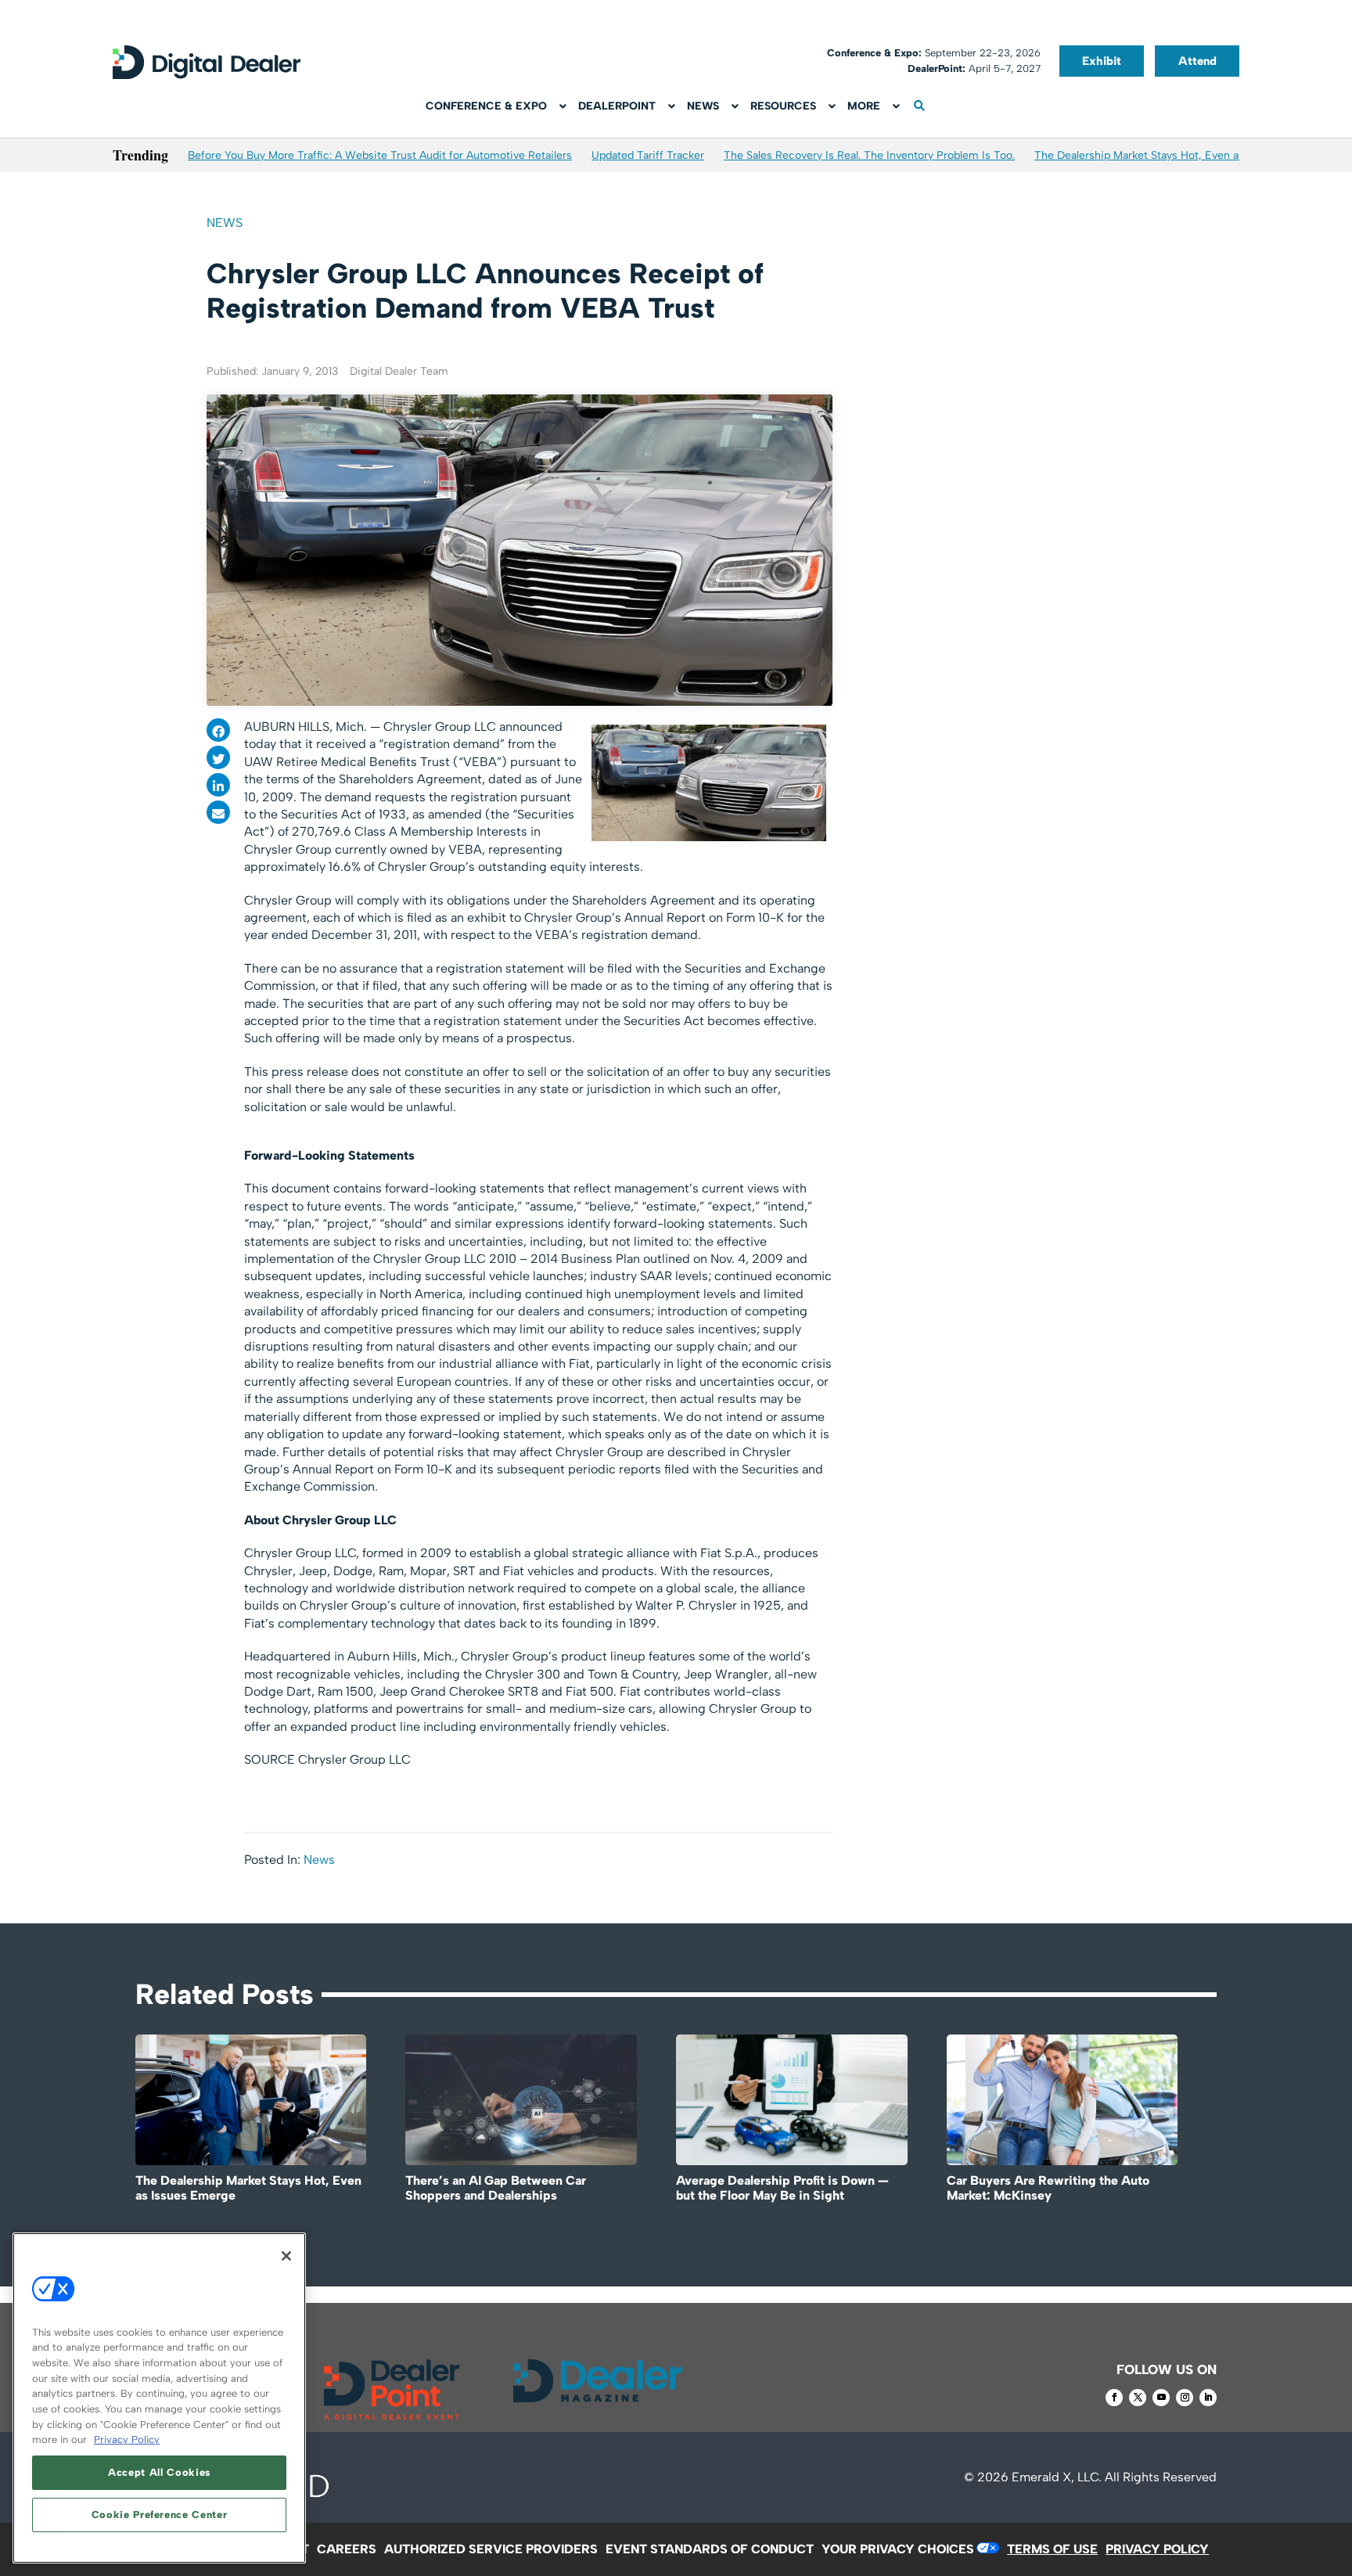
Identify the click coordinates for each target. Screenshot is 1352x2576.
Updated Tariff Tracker (648, 155)
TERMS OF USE (1052, 2549)
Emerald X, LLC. (1057, 2477)
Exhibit (1102, 61)
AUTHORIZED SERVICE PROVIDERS (491, 2549)
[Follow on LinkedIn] (1208, 2398)
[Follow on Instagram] (1185, 2398)
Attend (1197, 61)
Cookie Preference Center (160, 2515)
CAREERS (347, 2549)
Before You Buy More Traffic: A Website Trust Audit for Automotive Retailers (380, 155)
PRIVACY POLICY (1157, 2549)
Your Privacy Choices (898, 2549)
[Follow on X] (1138, 2398)
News (225, 223)
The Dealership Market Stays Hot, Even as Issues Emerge (1178, 155)
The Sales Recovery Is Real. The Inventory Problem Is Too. (869, 155)
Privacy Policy (127, 2439)
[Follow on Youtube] (1161, 2398)
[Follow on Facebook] (1114, 2398)
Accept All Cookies (159, 2472)
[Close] (286, 2256)
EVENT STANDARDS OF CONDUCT (710, 2549)
